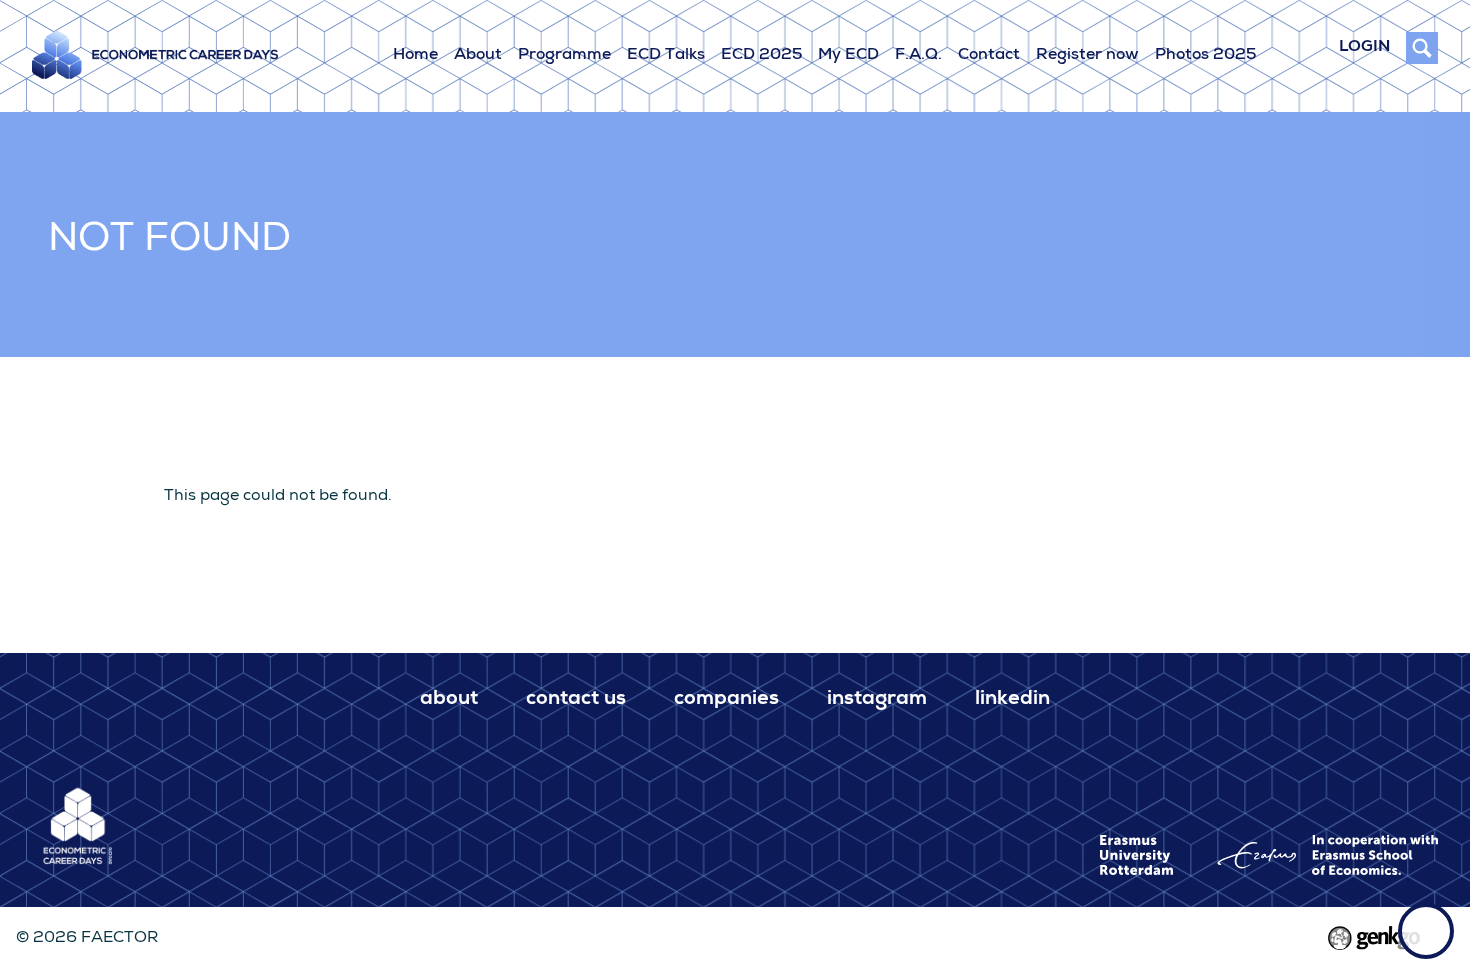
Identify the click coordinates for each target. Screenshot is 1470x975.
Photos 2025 (1205, 56)
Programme (564, 56)
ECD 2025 (761, 56)
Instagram (877, 700)
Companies (726, 700)
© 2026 (87, 939)
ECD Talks (666, 56)
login (1364, 48)
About (478, 56)
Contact (989, 56)
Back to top (1426, 931)
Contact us (576, 700)
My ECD (848, 56)
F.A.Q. (918, 56)
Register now (1087, 56)
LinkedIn (1012, 700)
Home (415, 56)
